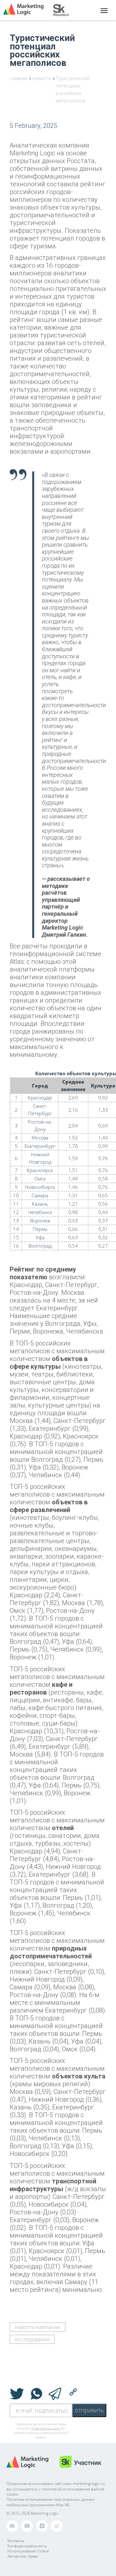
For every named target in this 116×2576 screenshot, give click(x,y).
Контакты (16, 2541)
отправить (89, 2410)
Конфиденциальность (27, 2546)
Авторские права (23, 2556)
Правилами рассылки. (46, 2428)
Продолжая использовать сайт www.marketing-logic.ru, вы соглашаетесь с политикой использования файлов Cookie (56, 2489)
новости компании (38, 2327)
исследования (32, 2339)
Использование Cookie (28, 2551)
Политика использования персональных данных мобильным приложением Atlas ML (51, 2502)
